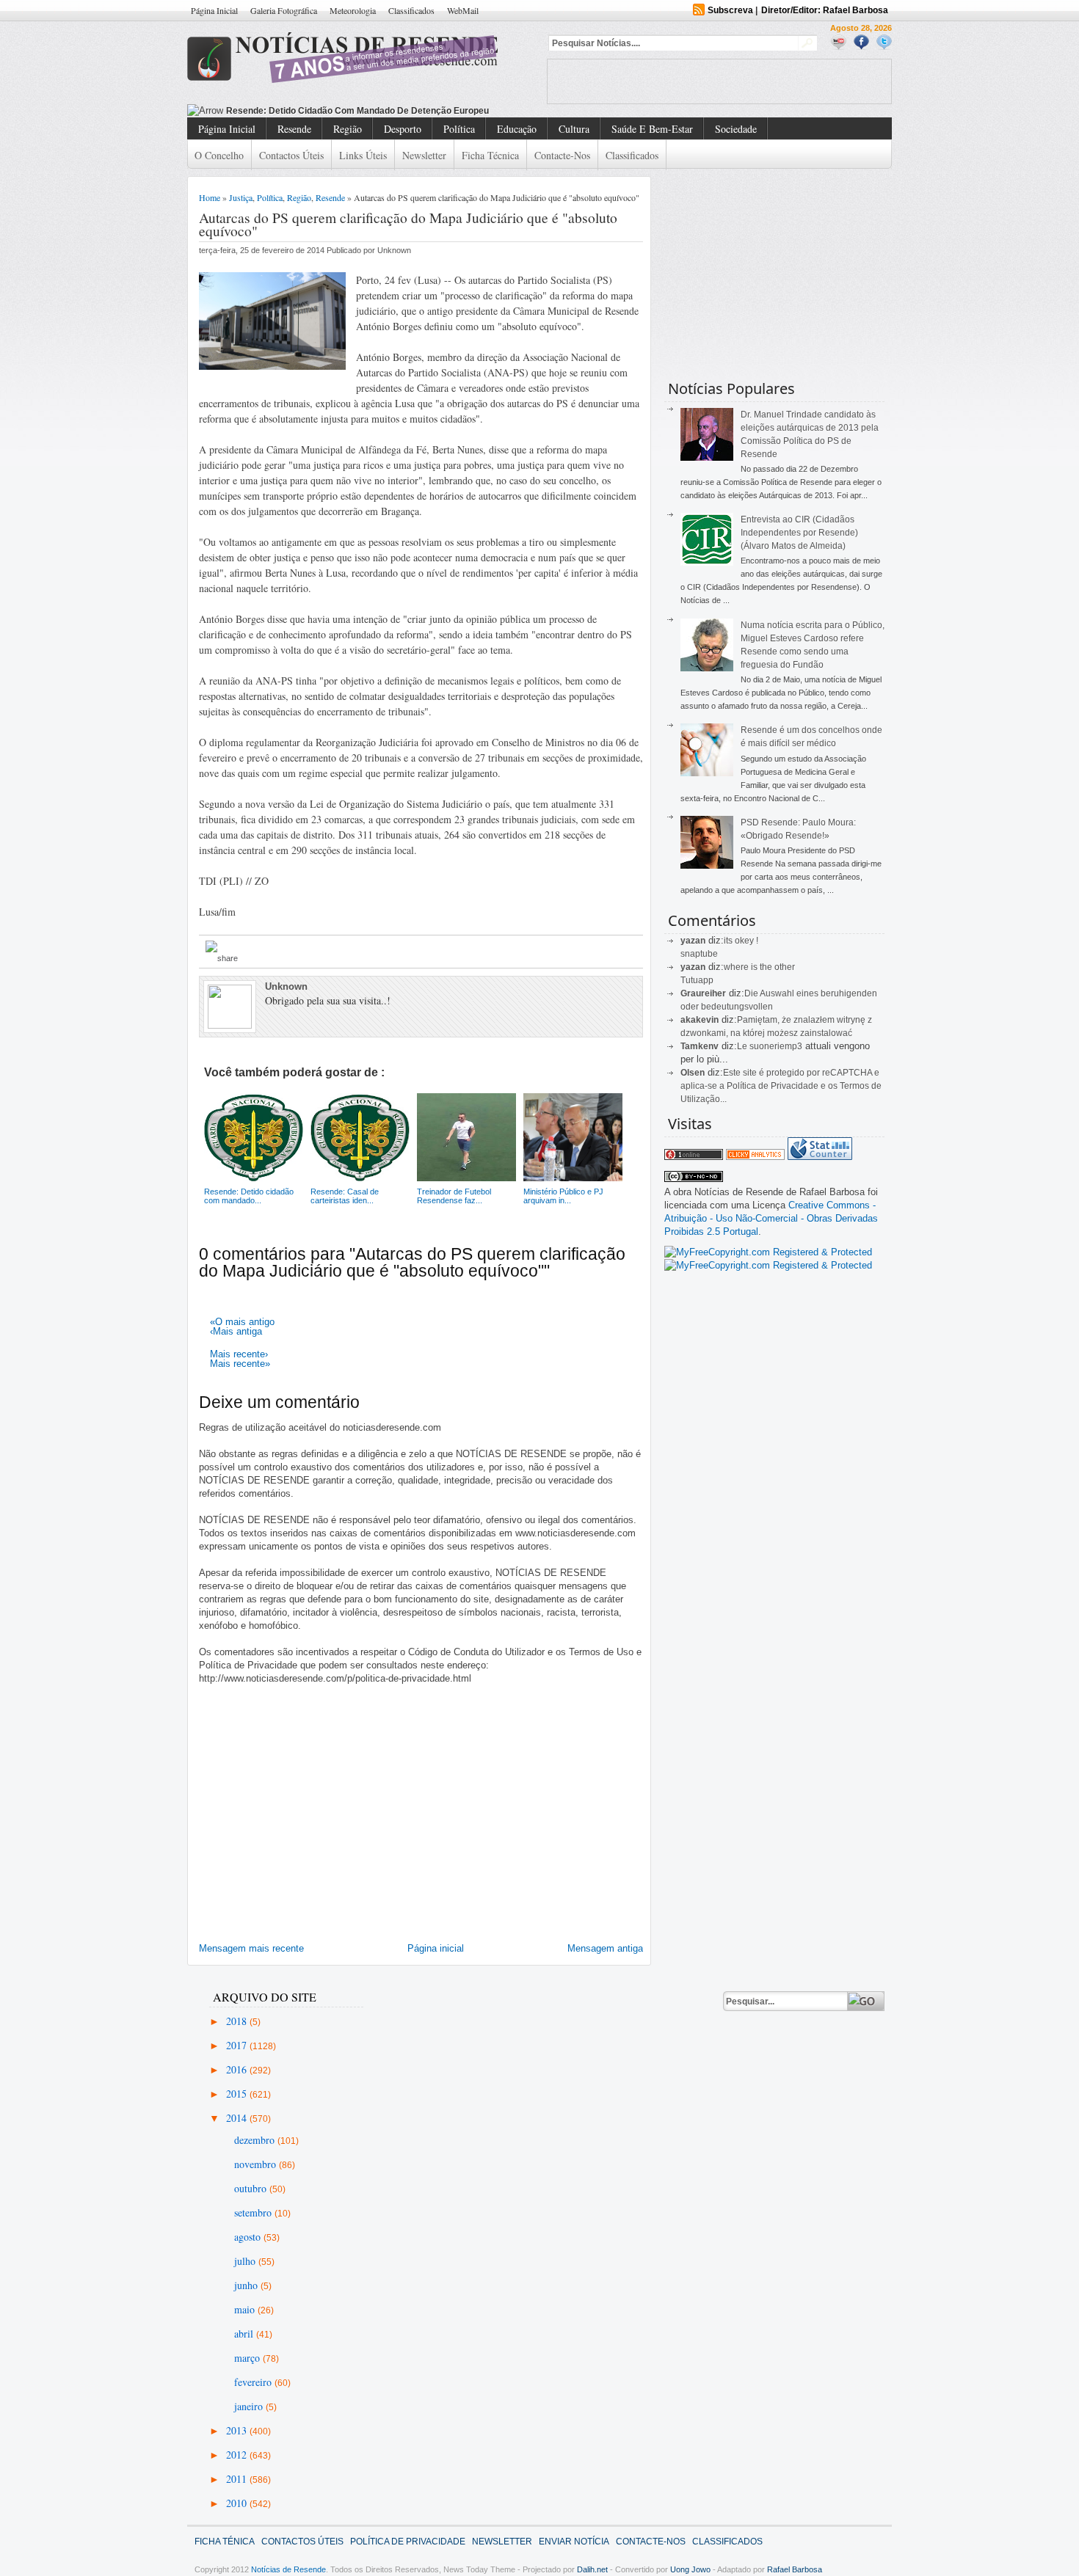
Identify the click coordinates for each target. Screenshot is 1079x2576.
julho (246, 2261)
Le (743, 1046)
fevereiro (254, 2382)
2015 (238, 2094)
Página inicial (436, 1948)
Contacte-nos (562, 155)
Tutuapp (697, 980)
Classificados (411, 10)
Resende (294, 129)
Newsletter (424, 155)
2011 (238, 2479)
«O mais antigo (242, 1322)
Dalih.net (592, 2569)
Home (210, 197)
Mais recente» (240, 1364)
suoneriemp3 (776, 1046)
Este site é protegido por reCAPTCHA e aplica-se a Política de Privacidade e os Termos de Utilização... (781, 1086)
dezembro (256, 2140)
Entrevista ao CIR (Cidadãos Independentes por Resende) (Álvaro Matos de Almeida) (799, 533)
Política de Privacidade (408, 2542)
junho (247, 2285)
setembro (254, 2212)
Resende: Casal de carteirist (287, 111)
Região (348, 129)
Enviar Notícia (574, 2542)
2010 (238, 2503)
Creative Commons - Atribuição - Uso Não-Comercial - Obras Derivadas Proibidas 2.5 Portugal (771, 1218)
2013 (238, 2430)
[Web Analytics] (755, 1157)
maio (246, 2309)
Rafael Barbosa (795, 2569)
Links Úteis (363, 155)
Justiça (241, 197)
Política (459, 129)
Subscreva (730, 10)
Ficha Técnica (490, 155)
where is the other (759, 967)
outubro (252, 2188)
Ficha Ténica (225, 2542)
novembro (257, 2164)
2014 (238, 2118)
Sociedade (736, 129)
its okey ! (741, 941)
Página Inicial (214, 10)
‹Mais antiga (236, 1331)
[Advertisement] (719, 81)
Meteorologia (353, 10)
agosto (249, 2237)
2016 (238, 2069)
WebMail (463, 10)
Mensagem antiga (605, 1948)
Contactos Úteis (291, 155)
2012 (238, 2455)
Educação (517, 129)
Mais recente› (239, 1354)
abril (245, 2334)
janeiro (250, 2406)
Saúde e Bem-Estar (652, 129)
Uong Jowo (690, 2569)
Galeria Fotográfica (284, 10)
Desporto (403, 129)
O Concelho (219, 155)
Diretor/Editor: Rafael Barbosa (825, 10)
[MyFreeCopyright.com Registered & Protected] (768, 1252)
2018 (238, 2021)
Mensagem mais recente (251, 1948)
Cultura (574, 129)
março (248, 2358)
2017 (238, 2045)
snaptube (699, 954)
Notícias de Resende (288, 2569)
